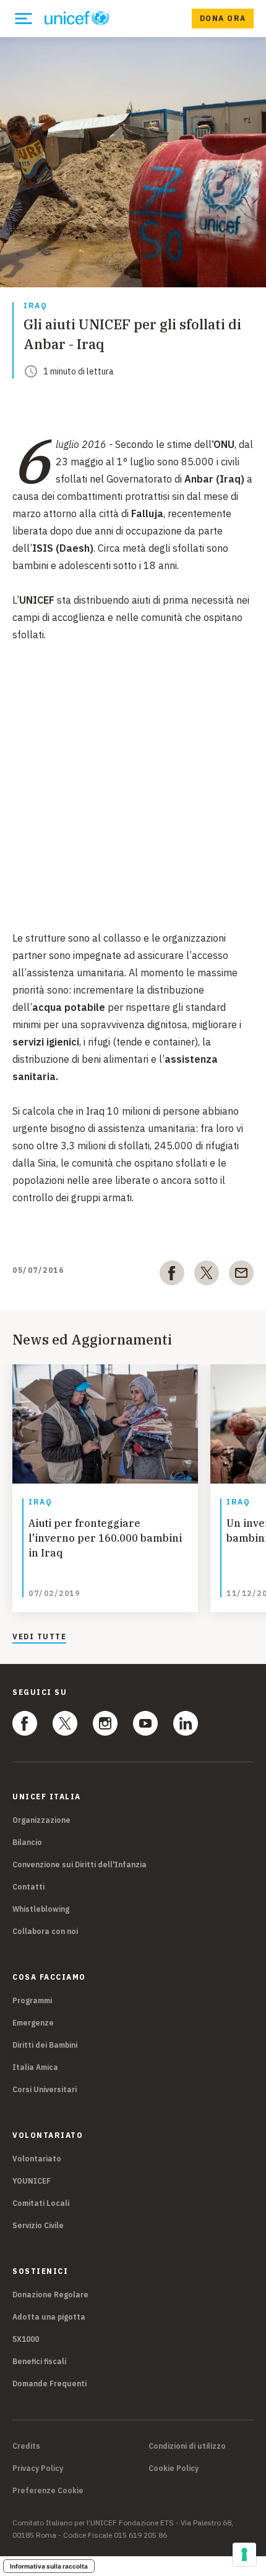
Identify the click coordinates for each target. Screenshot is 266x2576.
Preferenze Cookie (48, 2491)
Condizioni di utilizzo (187, 2446)
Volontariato (37, 2159)
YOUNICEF (32, 2181)
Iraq (35, 306)
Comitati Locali (41, 2203)
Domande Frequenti (49, 2384)
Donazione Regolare (50, 2295)
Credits (26, 2446)
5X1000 (26, 2339)
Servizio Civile (38, 2225)
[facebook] (172, 1275)
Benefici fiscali (39, 2361)
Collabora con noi (45, 1931)
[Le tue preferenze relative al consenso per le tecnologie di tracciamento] (244, 2554)
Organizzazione (41, 1820)
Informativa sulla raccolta (49, 2566)
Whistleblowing (41, 1909)
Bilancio (27, 1842)
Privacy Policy (38, 2468)
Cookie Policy (174, 2468)
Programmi (32, 2000)
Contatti (28, 1887)
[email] (241, 1275)
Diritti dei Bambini (45, 2045)
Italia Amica (35, 2067)
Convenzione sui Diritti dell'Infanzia (79, 1864)
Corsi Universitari (45, 2089)
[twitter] (207, 1275)
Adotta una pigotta (49, 2317)
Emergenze (33, 2023)
